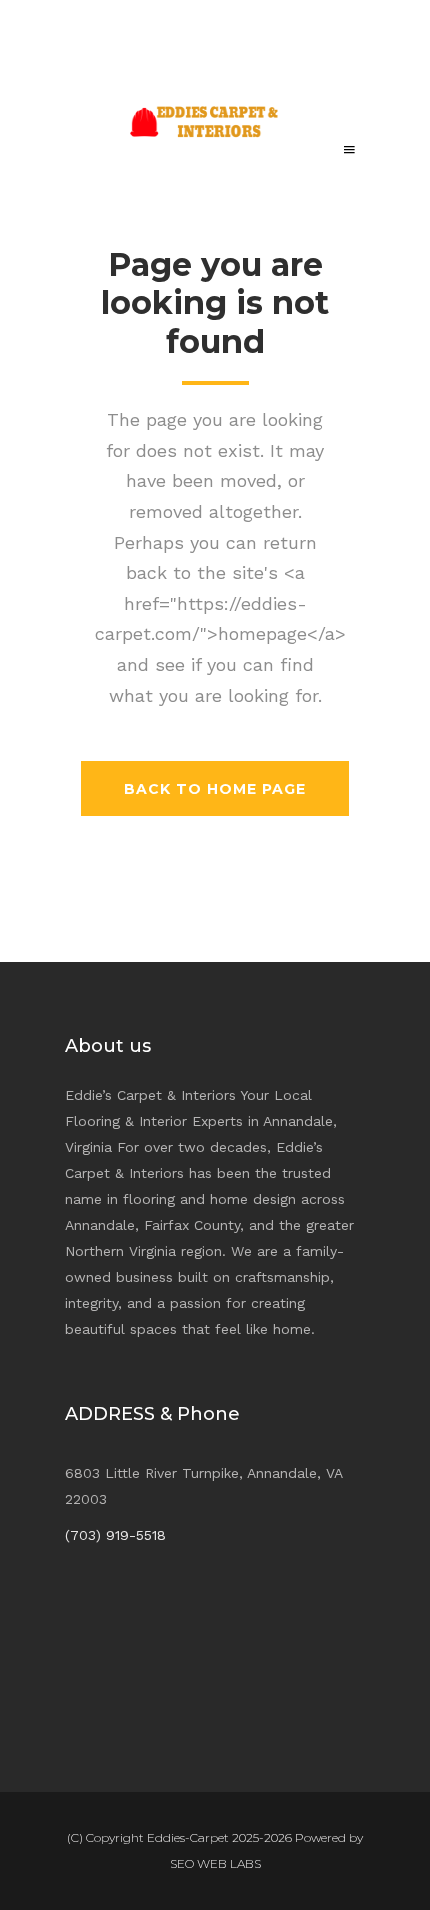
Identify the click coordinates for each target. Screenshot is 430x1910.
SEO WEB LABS (215, 1863)
